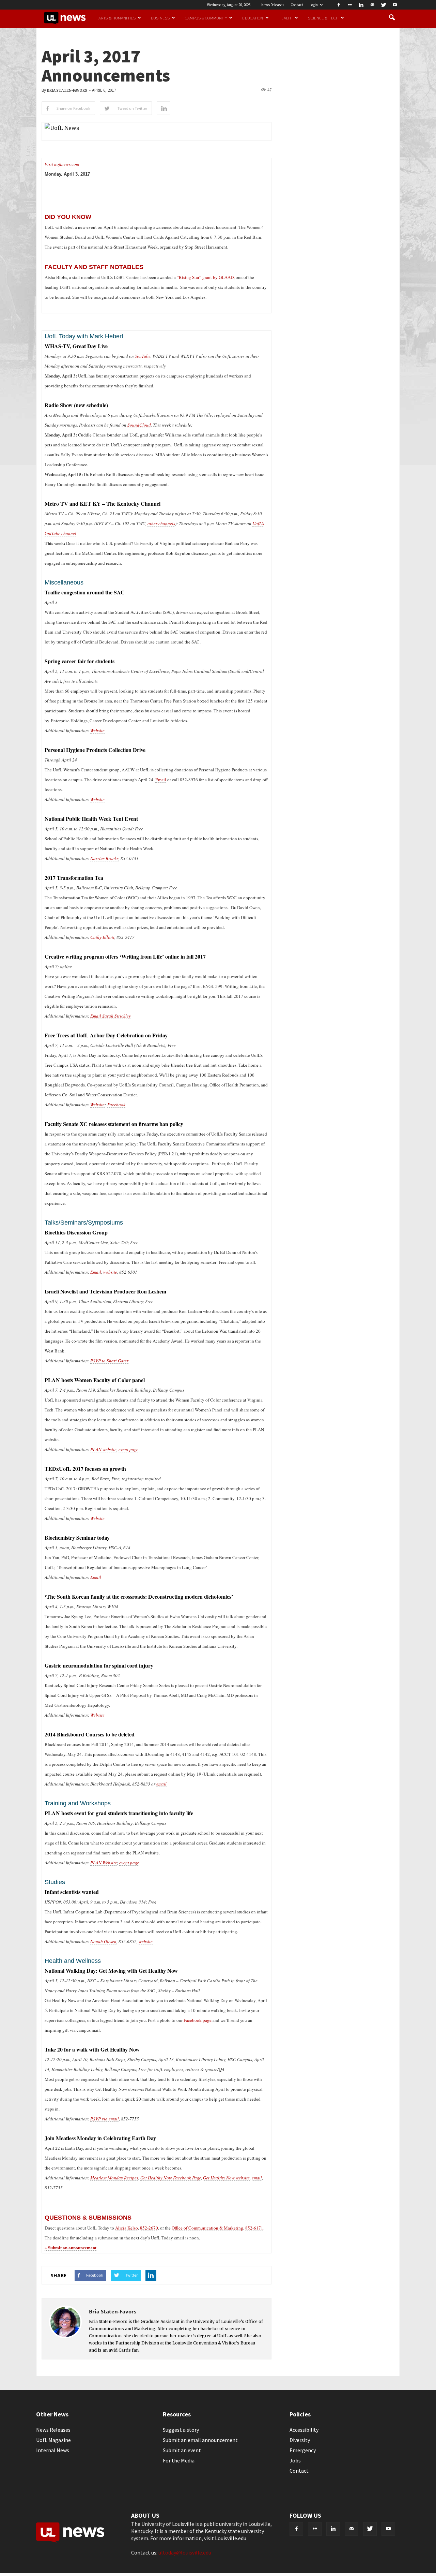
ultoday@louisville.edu (185, 2552)
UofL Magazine (53, 2440)
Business (160, 18)
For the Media (179, 2460)
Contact (297, 5)
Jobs (295, 2460)
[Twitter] (384, 5)
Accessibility (304, 2430)
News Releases (273, 5)
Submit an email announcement (200, 2440)
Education (253, 18)
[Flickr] (350, 5)
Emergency (303, 2450)
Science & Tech (323, 18)
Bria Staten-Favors (67, 91)
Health (286, 18)
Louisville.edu (231, 2538)
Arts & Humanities (117, 18)
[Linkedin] (361, 5)
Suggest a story (181, 2430)
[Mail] (372, 5)
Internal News (53, 2450)
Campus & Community (206, 18)
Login (314, 5)
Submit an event (182, 2450)
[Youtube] (395, 5)
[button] (392, 18)
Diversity (300, 2440)
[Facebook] (339, 5)
